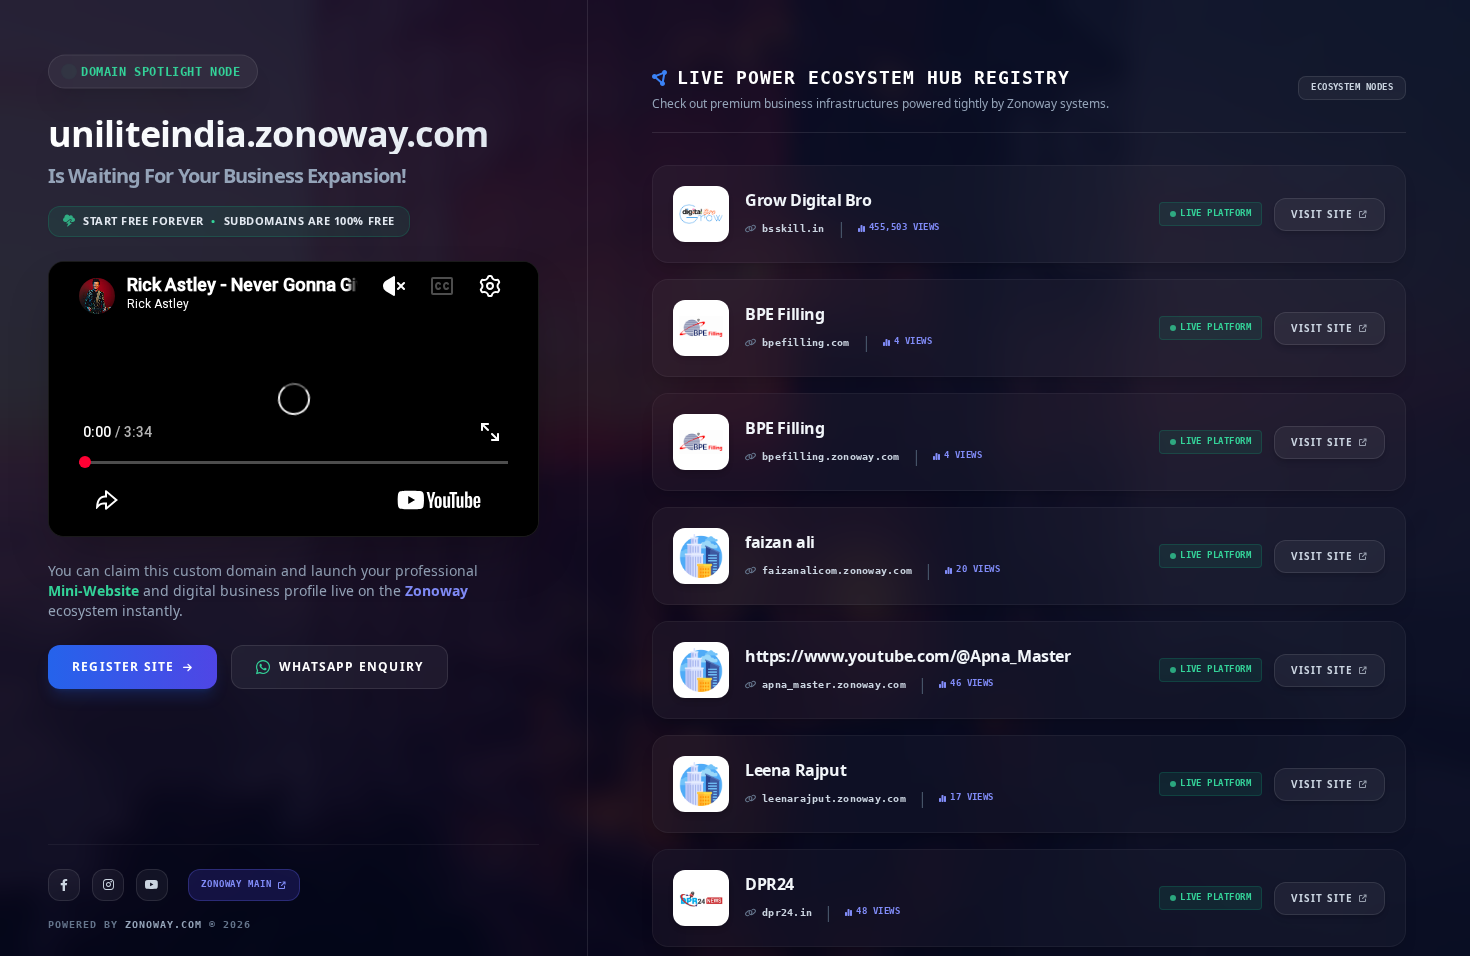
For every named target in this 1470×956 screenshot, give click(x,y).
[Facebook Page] (64, 885)
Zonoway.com (163, 924)
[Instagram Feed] (108, 885)
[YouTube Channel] (152, 885)
